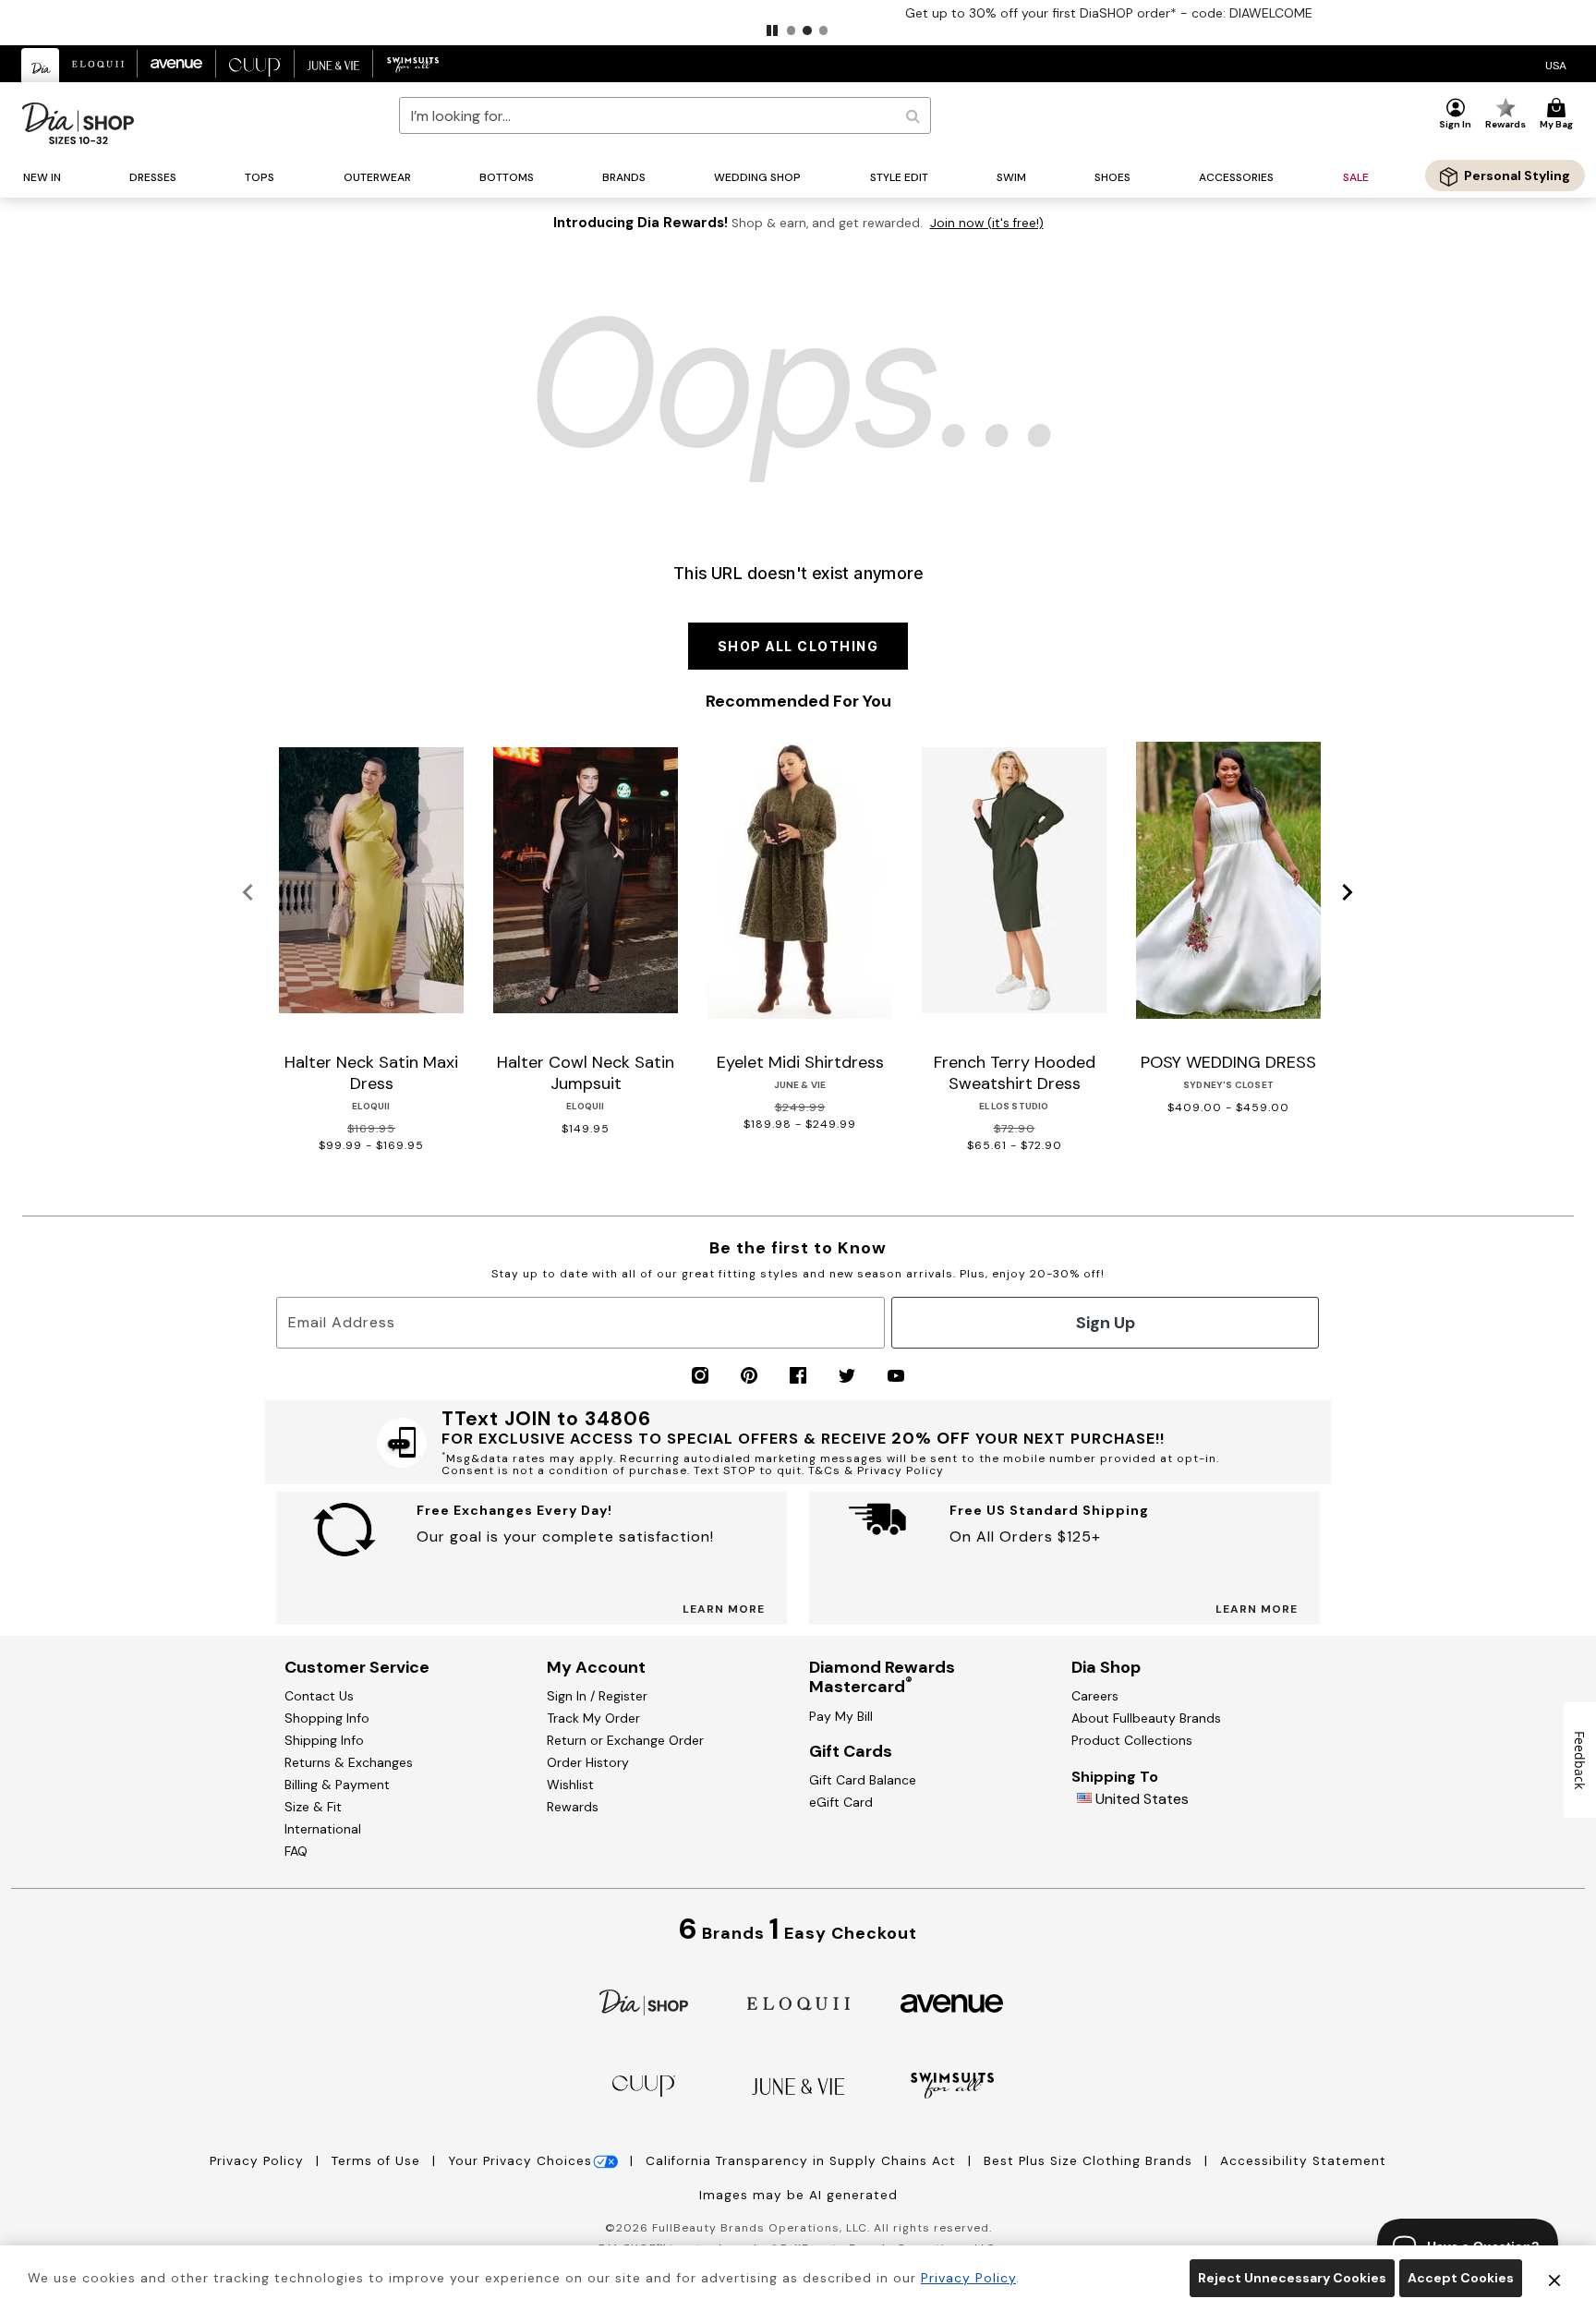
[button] (772, 30)
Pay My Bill (841, 1716)
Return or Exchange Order (625, 1740)
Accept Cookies (1461, 2278)
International (323, 1829)
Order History (588, 1762)
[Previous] (248, 893)
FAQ (296, 1851)
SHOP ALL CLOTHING (798, 646)
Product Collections (1132, 1740)
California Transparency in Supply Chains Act (803, 2161)
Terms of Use (378, 2161)
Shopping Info (327, 1718)
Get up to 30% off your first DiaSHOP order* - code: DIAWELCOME (798, 13)
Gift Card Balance (863, 1780)
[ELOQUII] (798, 2001)
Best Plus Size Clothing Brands (1090, 2161)
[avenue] (952, 2002)
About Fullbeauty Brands (1146, 1718)
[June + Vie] (798, 2085)
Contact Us (319, 1696)
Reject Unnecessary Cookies (1292, 2278)
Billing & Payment (337, 1785)
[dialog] (1556, 64)
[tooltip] (41, 65)
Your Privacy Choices (520, 2161)
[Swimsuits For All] (952, 2084)
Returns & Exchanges (349, 1762)
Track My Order (593, 1718)
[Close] (1554, 2279)
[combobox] (665, 115)
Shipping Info (324, 1740)
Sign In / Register (597, 1696)
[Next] (1348, 893)
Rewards (573, 1807)
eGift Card (841, 1802)
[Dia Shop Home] (78, 123)
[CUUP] (644, 2084)
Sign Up (1106, 1323)
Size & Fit (313, 1807)
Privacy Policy (259, 2161)
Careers (1095, 1696)
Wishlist (570, 1785)
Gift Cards (851, 1751)
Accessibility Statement (1303, 2161)
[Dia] (644, 2001)
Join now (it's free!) (987, 223)
